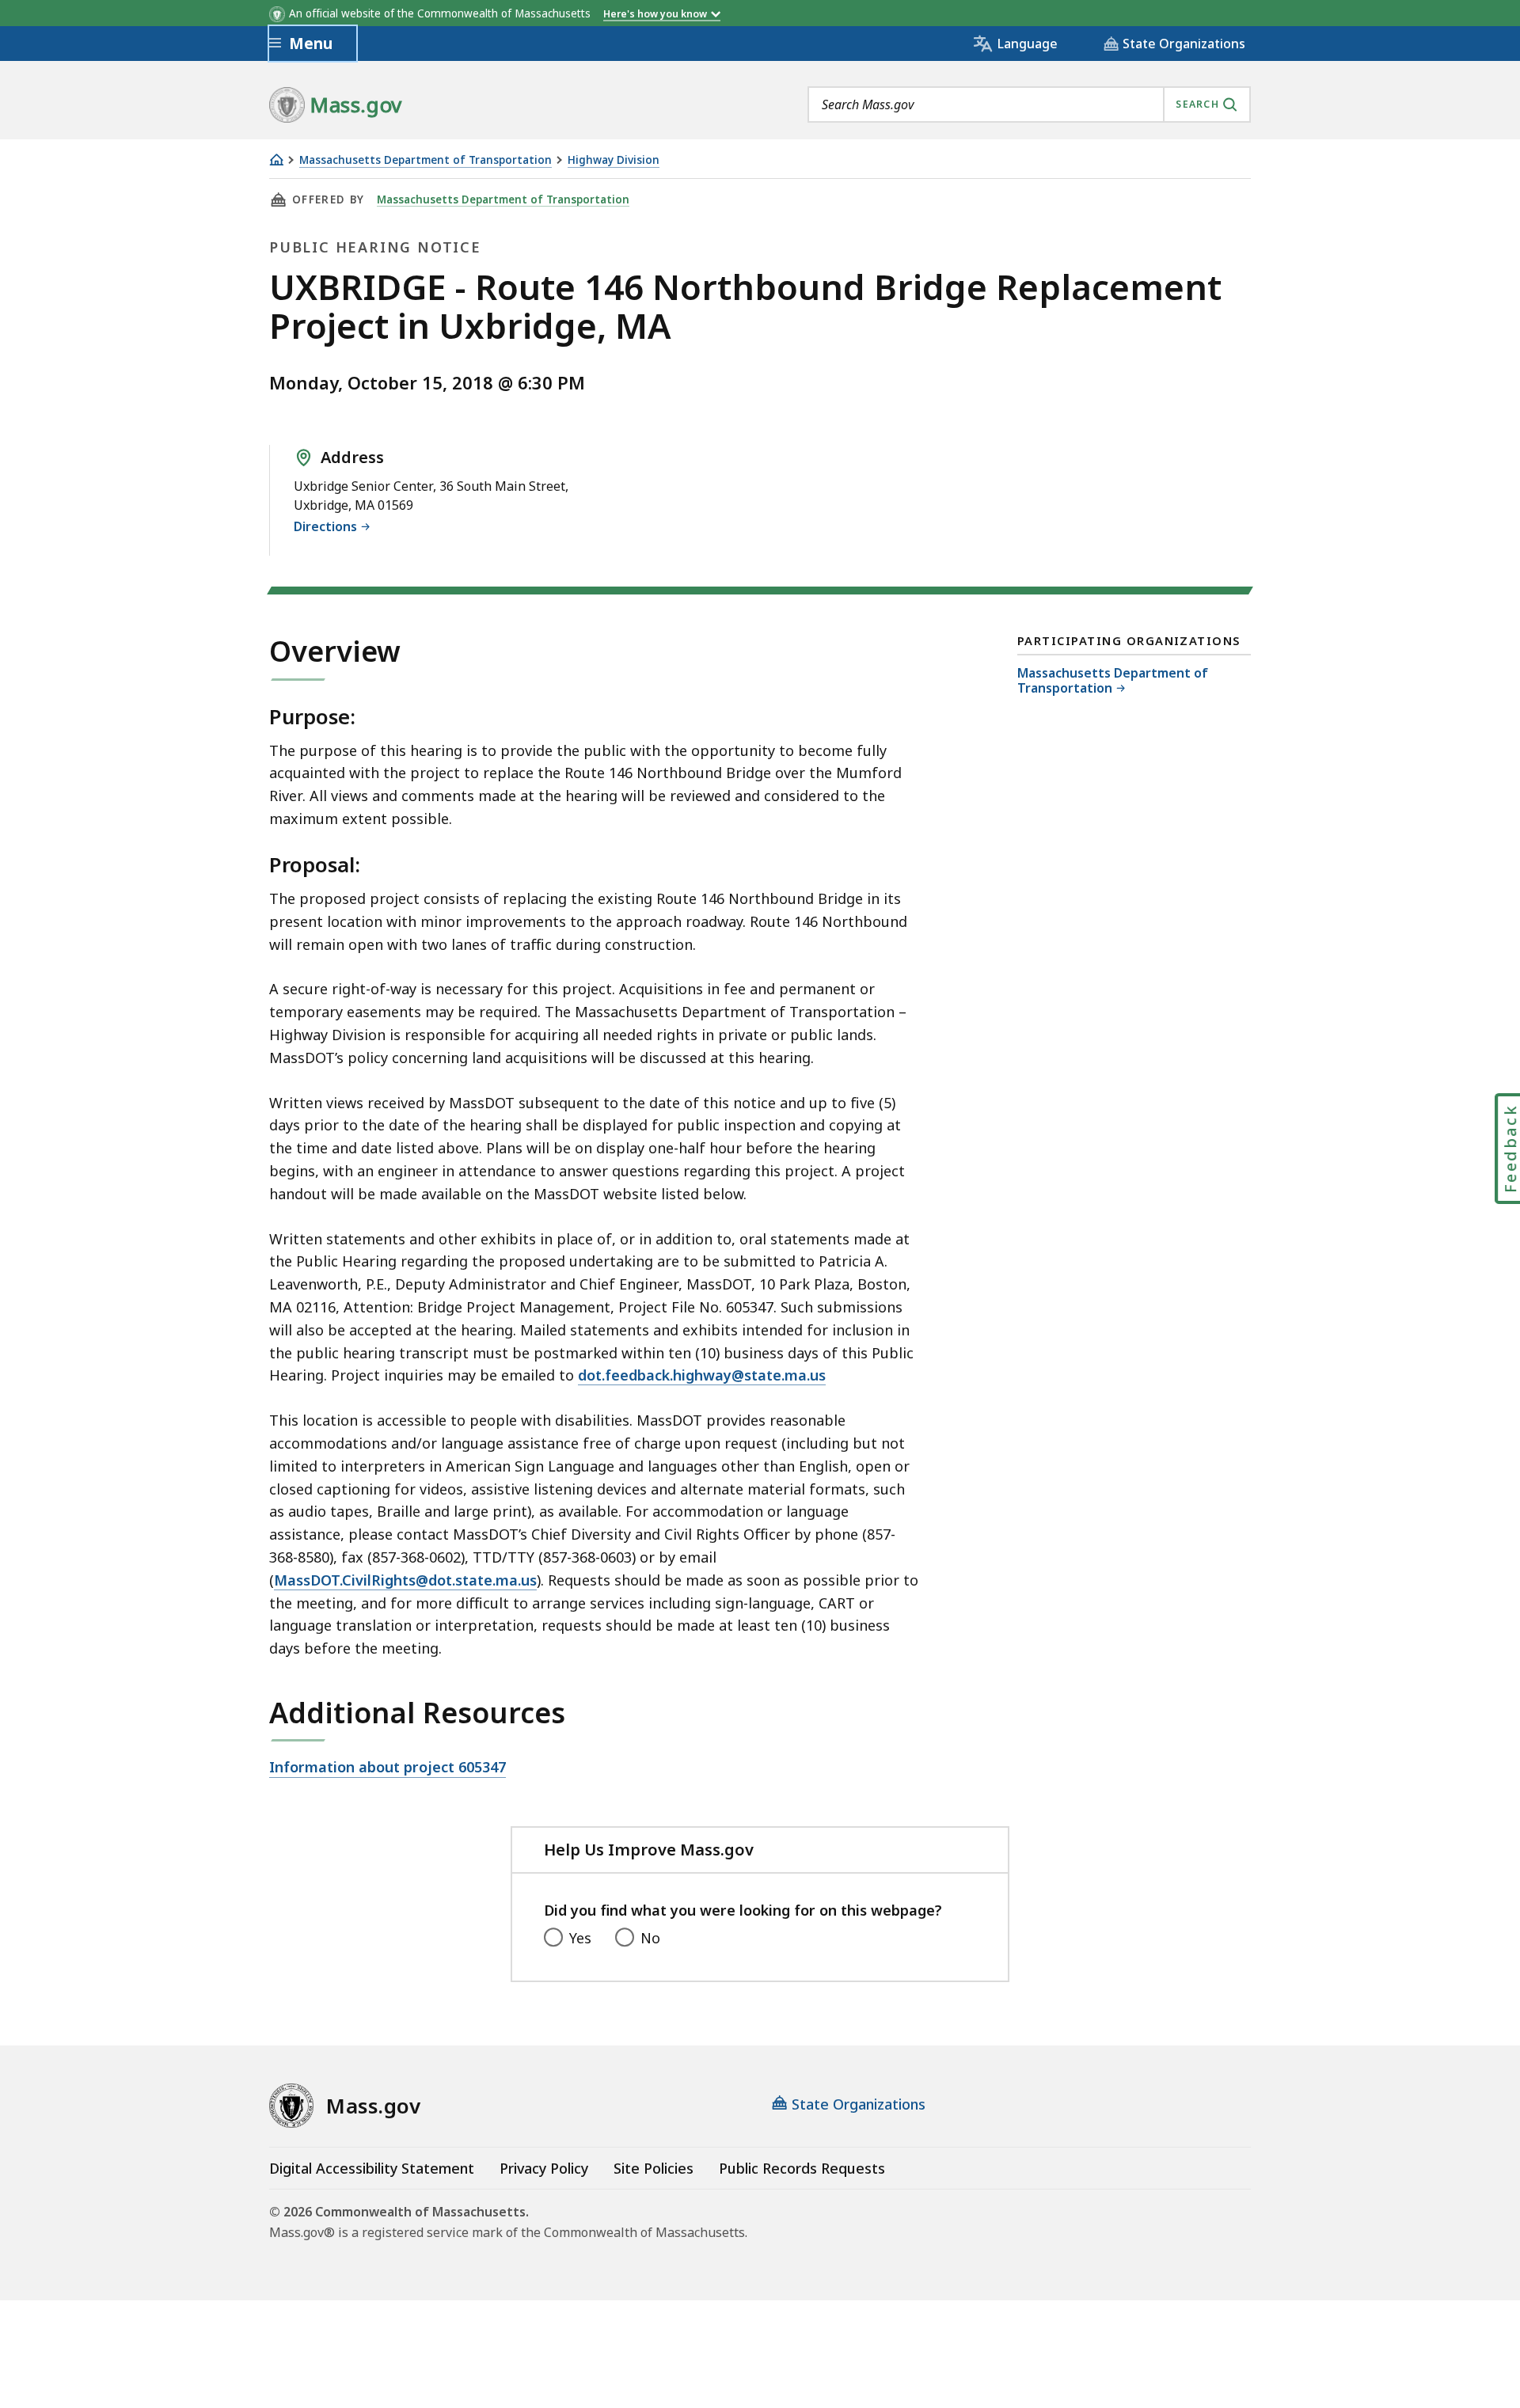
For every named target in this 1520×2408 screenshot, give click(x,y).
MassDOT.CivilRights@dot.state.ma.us (405, 1580)
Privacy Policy (544, 2168)
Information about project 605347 (388, 1768)
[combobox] (1029, 104)
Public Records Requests (802, 2168)
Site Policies (654, 2168)
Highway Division (614, 160)
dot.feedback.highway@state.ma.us (702, 1375)
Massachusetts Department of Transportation (426, 160)
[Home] (276, 160)
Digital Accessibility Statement (372, 2168)
